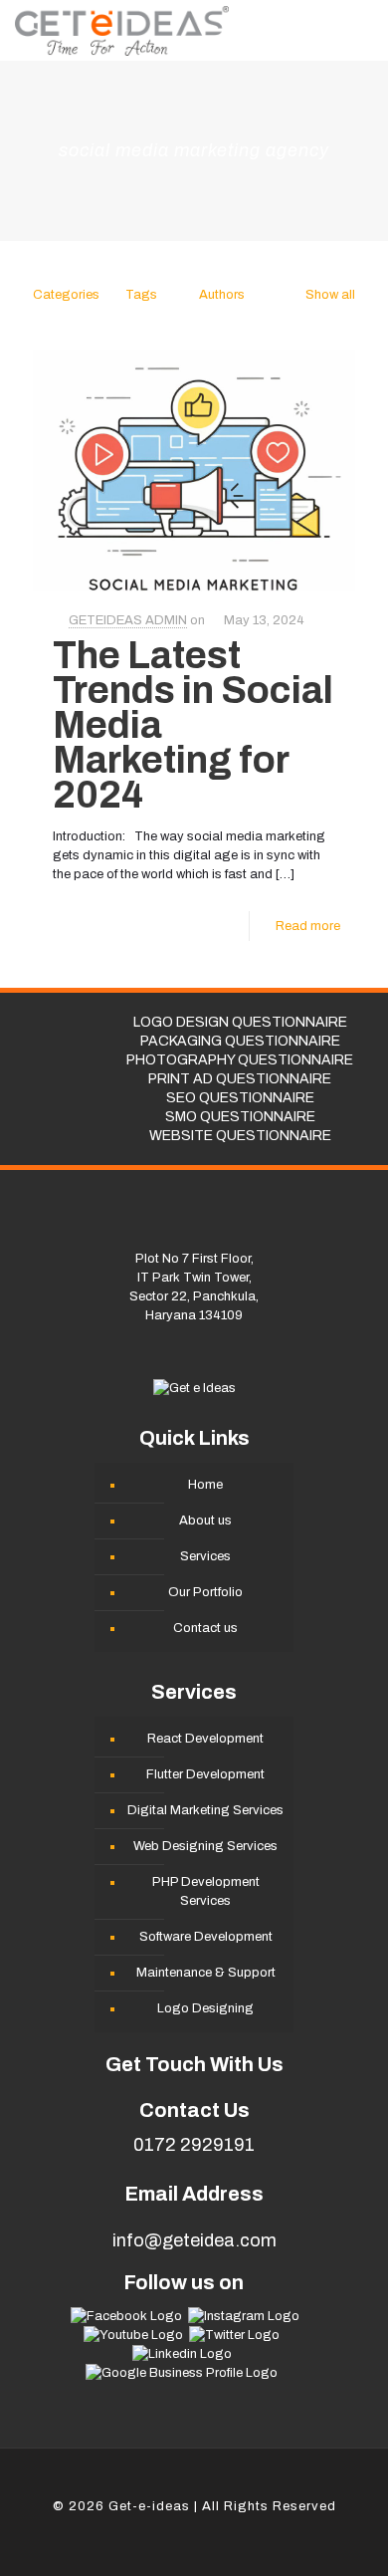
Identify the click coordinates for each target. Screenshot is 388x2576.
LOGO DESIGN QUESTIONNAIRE (240, 1022)
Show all (330, 295)
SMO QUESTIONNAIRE (240, 1117)
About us (205, 1521)
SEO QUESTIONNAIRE (240, 1098)
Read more (308, 926)
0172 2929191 (194, 2145)
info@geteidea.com (194, 2240)
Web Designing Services (205, 1846)
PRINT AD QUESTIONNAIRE (240, 1079)
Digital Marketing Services (205, 1810)
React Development (205, 1739)
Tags (141, 295)
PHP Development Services (206, 1891)
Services (205, 1556)
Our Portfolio (205, 1592)
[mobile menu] (361, 30)
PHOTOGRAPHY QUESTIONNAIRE (240, 1060)
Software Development (206, 1937)
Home (205, 1485)
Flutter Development (205, 1774)
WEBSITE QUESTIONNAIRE (240, 1136)
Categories (66, 295)
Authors (222, 295)
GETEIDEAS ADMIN (128, 620)
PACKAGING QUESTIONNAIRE (240, 1041)
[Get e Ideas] (122, 30)
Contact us (205, 1628)
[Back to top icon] (194, 2487)
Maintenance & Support (206, 1973)
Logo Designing (205, 2008)
